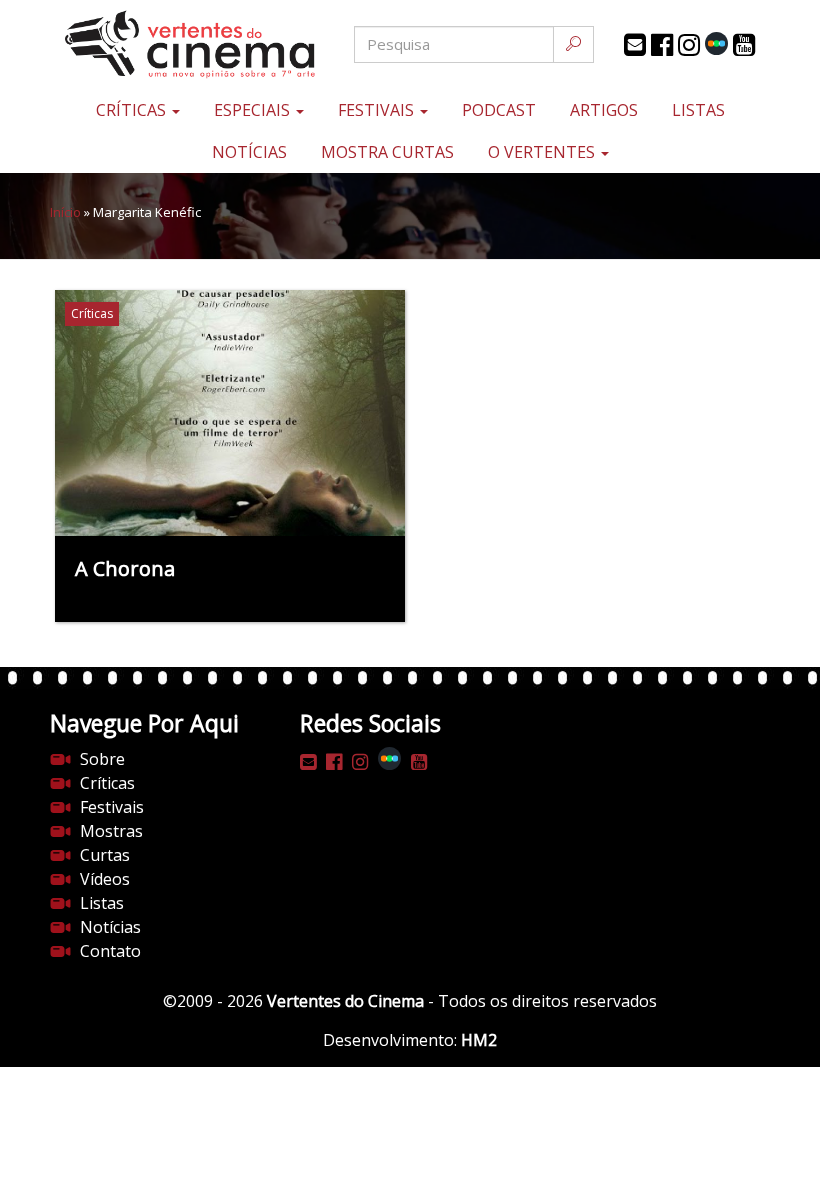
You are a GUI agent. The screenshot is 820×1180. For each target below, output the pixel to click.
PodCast (499, 110)
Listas (698, 110)
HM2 (479, 1040)
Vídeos (105, 879)
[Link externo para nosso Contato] (635, 45)
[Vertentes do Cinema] (170, 44)
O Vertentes (543, 152)
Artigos (604, 110)
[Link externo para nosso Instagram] (689, 45)
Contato (110, 951)
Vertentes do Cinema (345, 1001)
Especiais (254, 110)
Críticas (133, 110)
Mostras (111, 831)
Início (65, 212)
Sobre (102, 759)
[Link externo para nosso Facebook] (662, 45)
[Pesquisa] (573, 44)
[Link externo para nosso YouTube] (744, 45)
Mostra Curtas (387, 152)
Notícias (249, 152)
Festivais (378, 110)
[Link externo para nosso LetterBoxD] (716, 43)
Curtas (105, 855)
